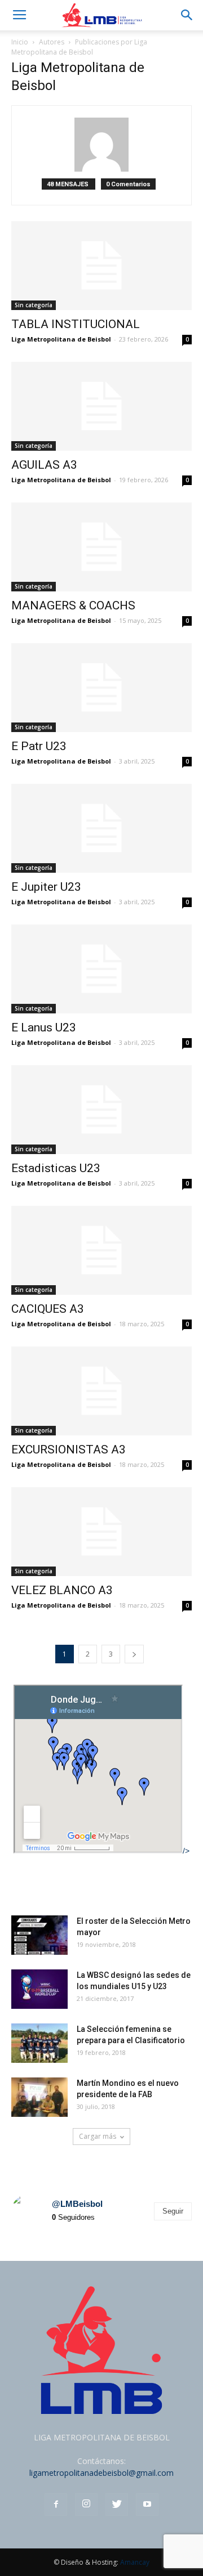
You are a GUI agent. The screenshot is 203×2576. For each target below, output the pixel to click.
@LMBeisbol (77, 2204)
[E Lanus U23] (101, 969)
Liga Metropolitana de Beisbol (61, 339)
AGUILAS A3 (44, 465)
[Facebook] (56, 2505)
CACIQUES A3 (48, 1309)
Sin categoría (34, 305)
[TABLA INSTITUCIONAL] (101, 266)
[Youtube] (147, 2505)
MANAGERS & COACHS (73, 605)
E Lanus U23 (44, 1027)
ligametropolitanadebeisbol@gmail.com (101, 2473)
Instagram (36, 2171)
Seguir (173, 2211)
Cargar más (98, 2136)
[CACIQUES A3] (101, 1250)
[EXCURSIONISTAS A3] (101, 1391)
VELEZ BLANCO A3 (62, 1590)
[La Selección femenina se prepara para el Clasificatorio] (39, 2043)
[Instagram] (86, 2505)
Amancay (135, 2562)
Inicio (20, 42)
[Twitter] (117, 2505)
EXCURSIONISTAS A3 (69, 1449)
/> (186, 1851)
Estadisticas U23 (56, 1168)
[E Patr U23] (101, 688)
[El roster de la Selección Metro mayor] (39, 1935)
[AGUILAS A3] (101, 406)
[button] (187, 15)
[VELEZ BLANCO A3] (101, 1532)
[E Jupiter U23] (101, 828)
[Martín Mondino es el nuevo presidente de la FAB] (39, 2097)
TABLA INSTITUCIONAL (76, 324)
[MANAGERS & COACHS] (101, 547)
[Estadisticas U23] (101, 1110)
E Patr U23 (39, 746)
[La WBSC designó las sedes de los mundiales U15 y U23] (39, 1989)
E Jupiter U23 (46, 887)
